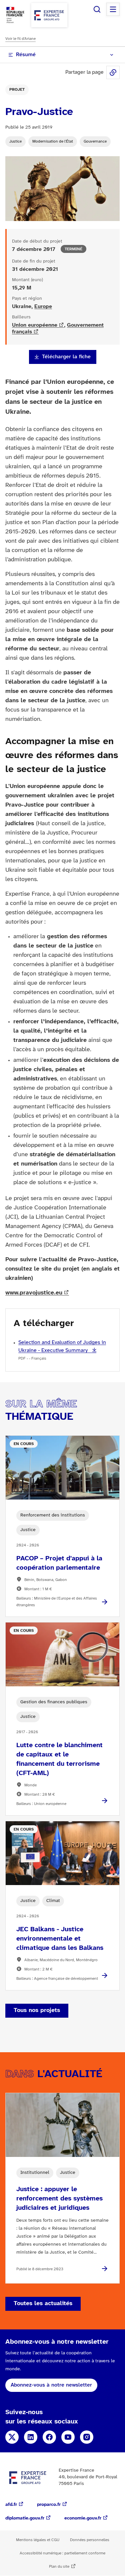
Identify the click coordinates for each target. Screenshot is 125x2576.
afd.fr (11, 2505)
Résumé (26, 55)
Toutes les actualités (43, 2304)
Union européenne (35, 325)
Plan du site (59, 2567)
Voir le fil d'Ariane (20, 39)
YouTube (68, 2437)
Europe (43, 307)
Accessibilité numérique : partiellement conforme (62, 2553)
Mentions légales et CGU (38, 2540)
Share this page (113, 72)
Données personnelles (90, 2540)
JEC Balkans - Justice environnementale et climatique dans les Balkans (60, 1939)
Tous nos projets (37, 2011)
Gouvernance (95, 141)
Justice (15, 141)
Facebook (49, 2437)
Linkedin (31, 2437)
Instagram (87, 2437)
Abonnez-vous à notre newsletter (51, 2385)
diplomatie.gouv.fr (25, 2518)
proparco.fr (49, 2505)
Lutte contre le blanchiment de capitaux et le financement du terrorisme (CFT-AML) (59, 1759)
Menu (113, 9)
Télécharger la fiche (66, 357)
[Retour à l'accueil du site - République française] (49, 15)
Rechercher (97, 9)
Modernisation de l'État (53, 141)
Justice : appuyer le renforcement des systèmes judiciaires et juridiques (59, 2199)
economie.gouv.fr (83, 2518)
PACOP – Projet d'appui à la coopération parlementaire (59, 1563)
